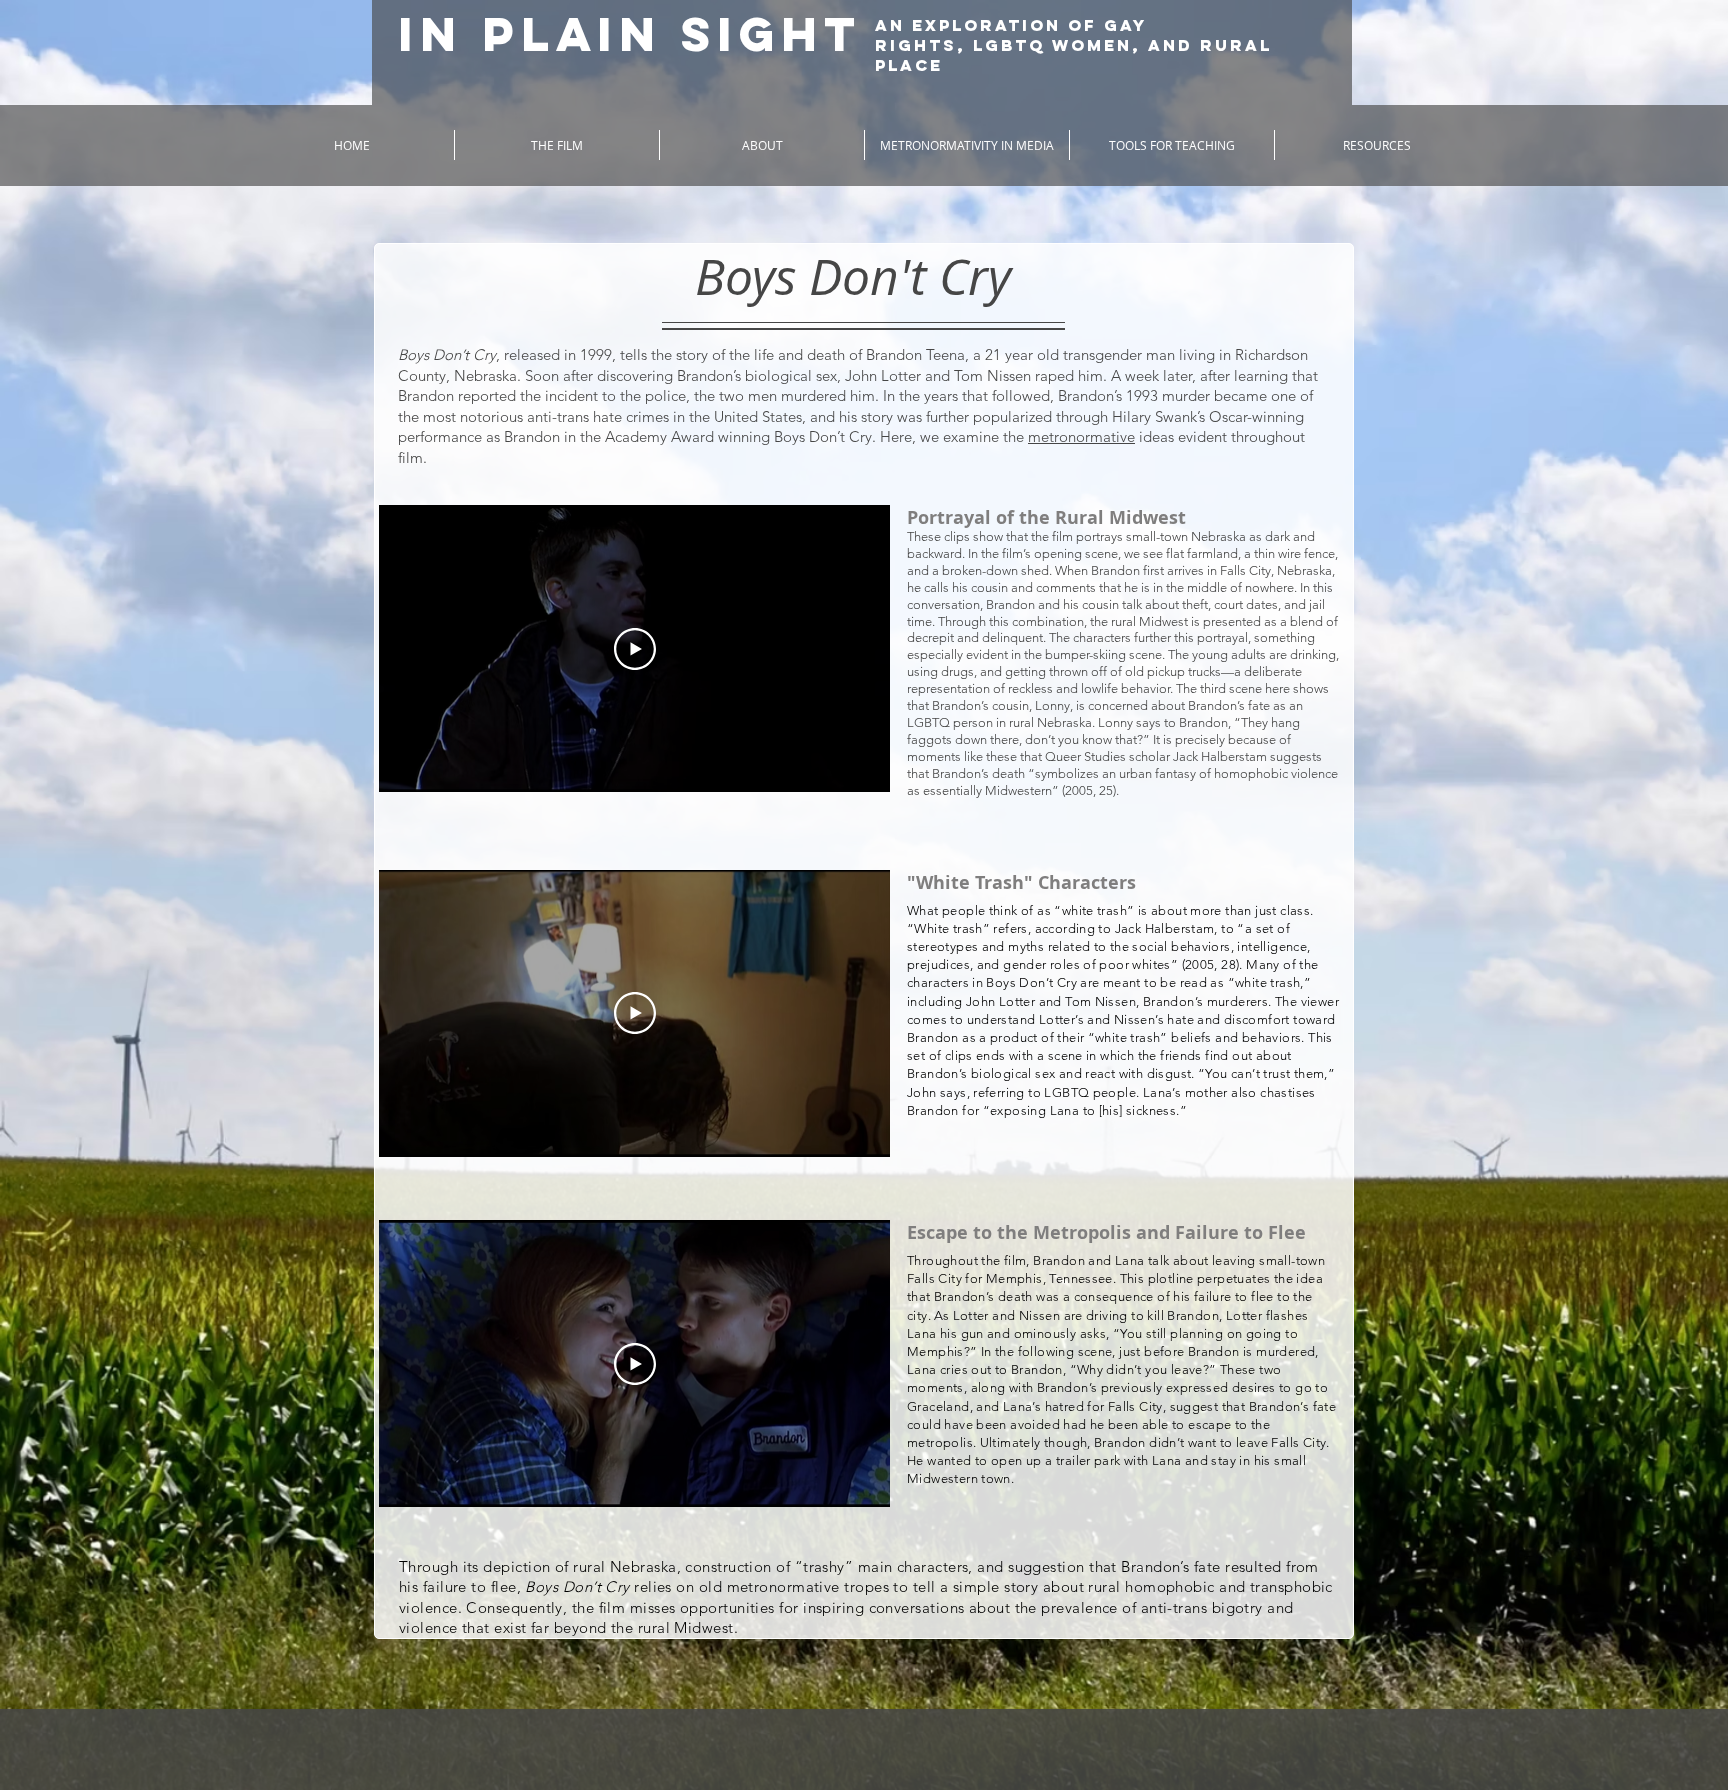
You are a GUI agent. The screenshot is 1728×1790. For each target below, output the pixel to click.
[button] (557, 145)
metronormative (1081, 436)
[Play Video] (635, 649)
